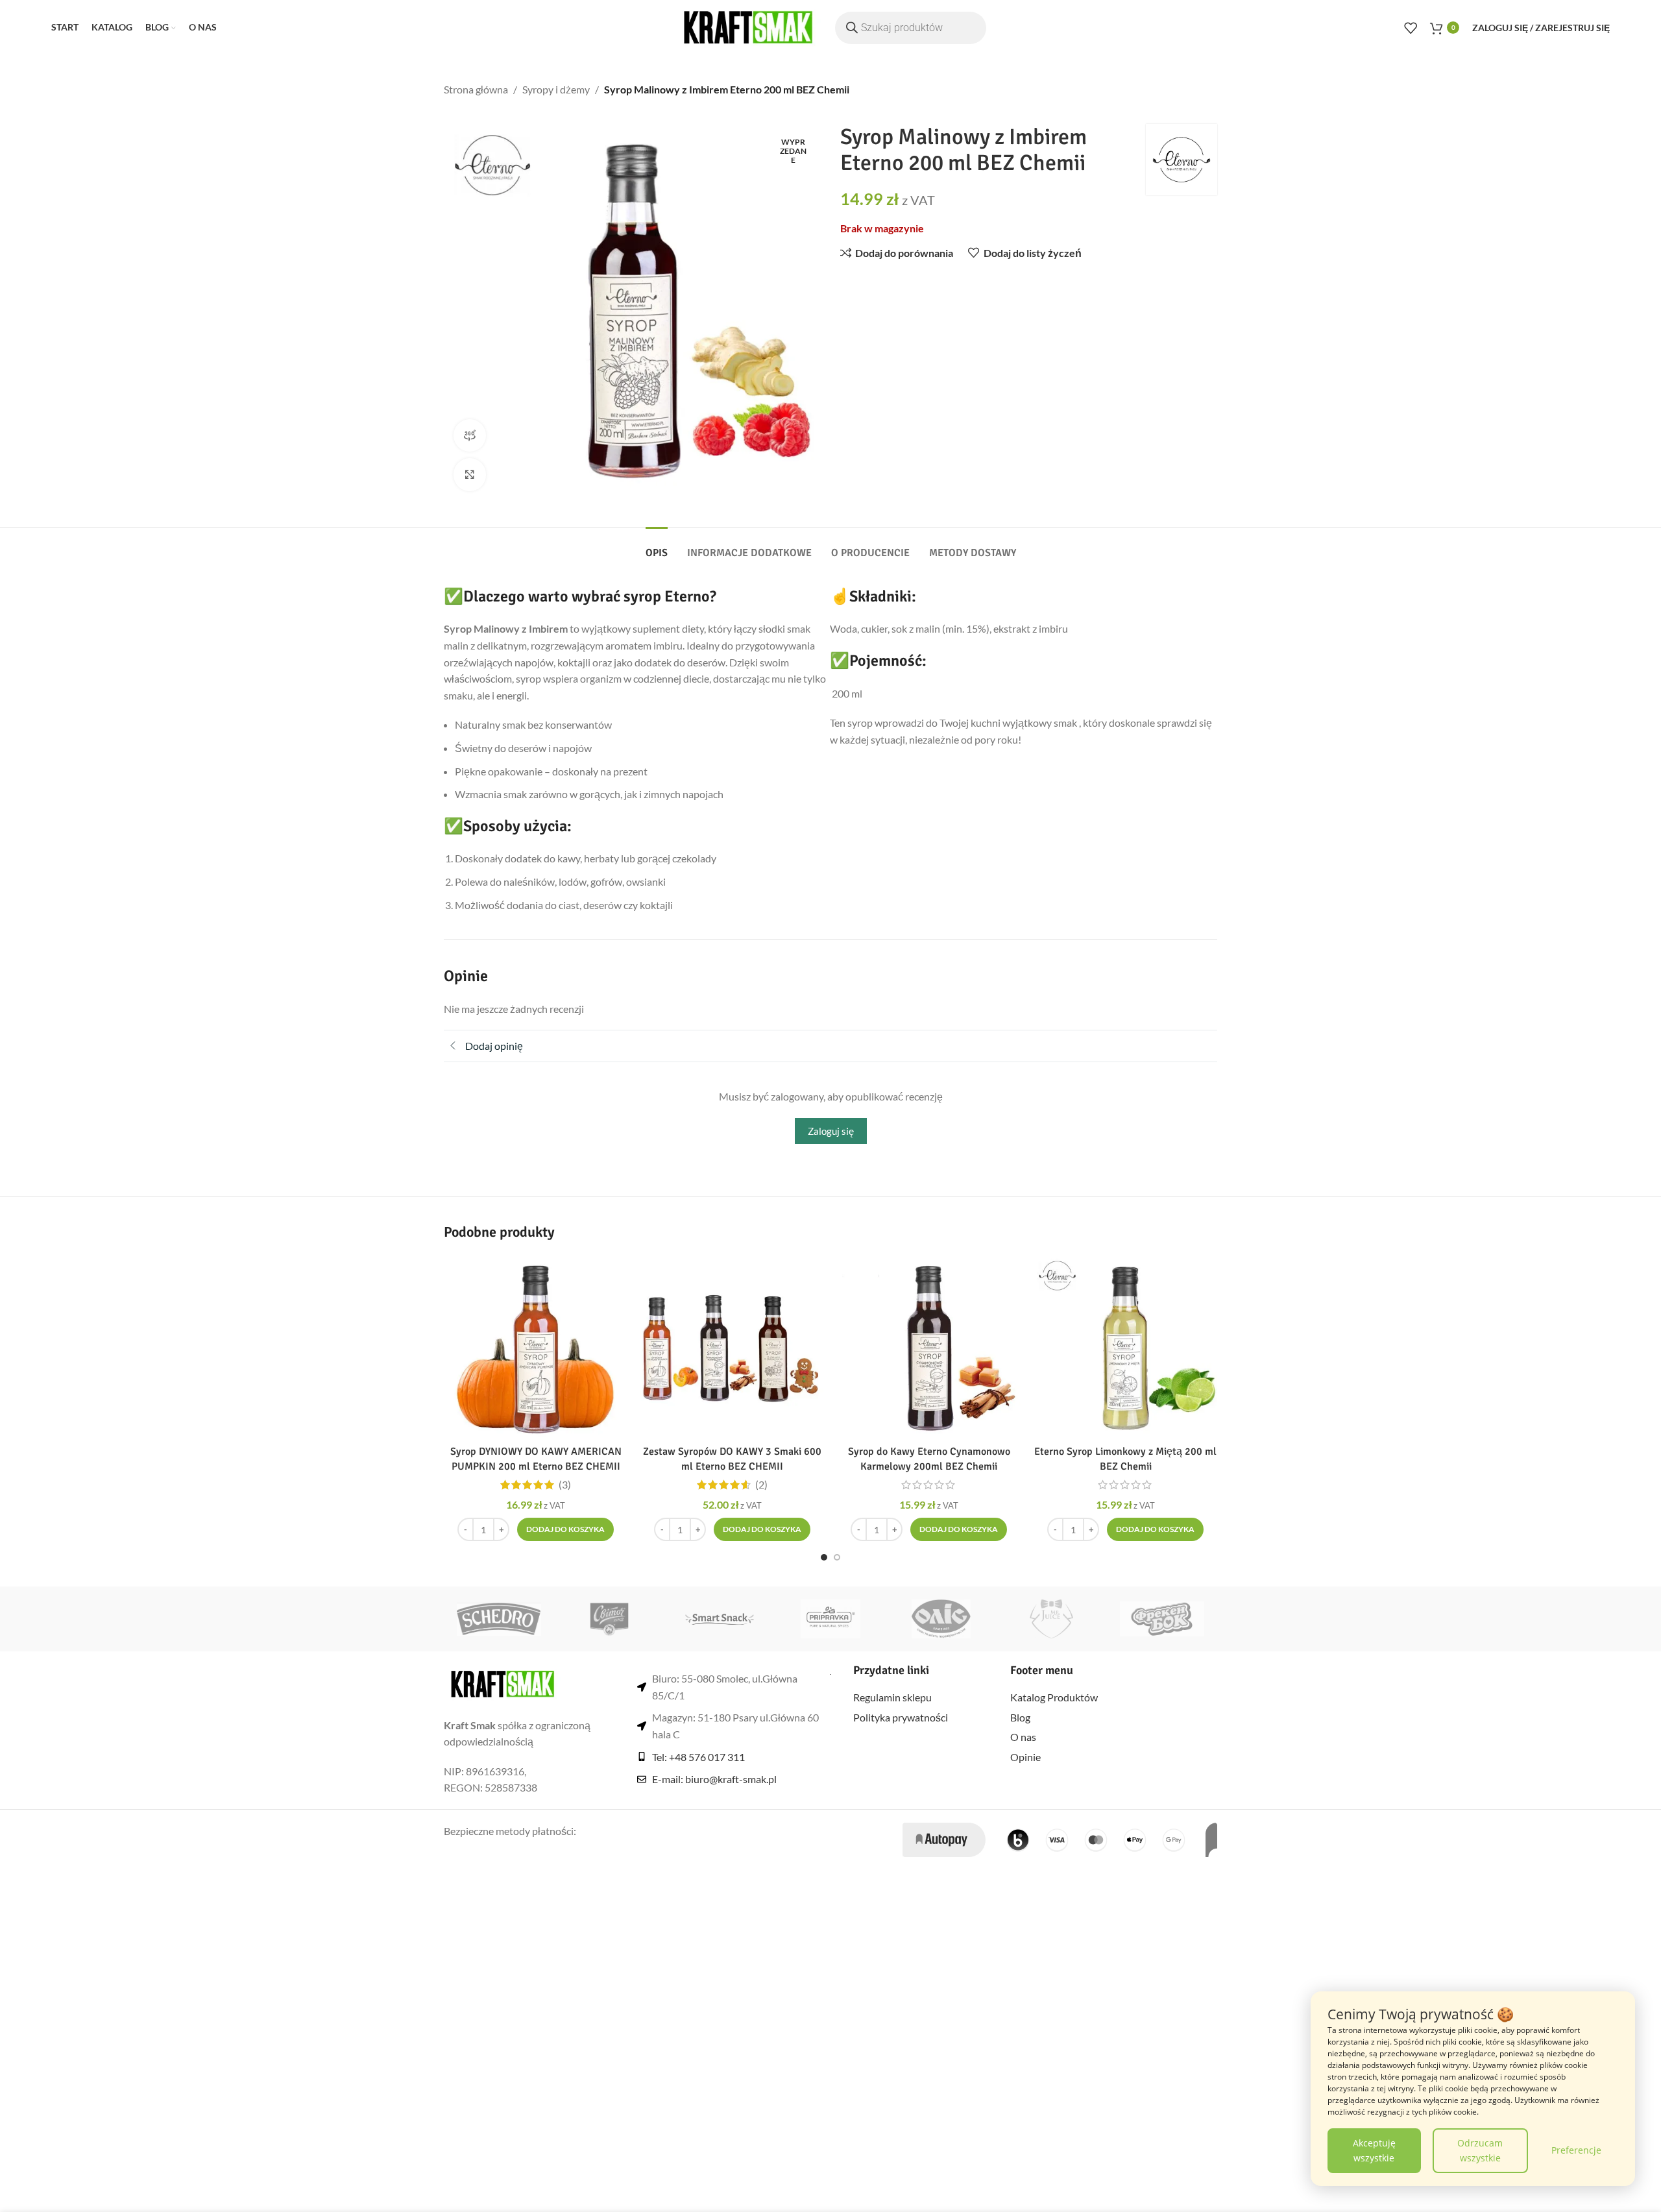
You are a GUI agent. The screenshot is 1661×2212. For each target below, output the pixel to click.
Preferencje (1576, 2150)
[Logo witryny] (748, 26)
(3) (565, 1485)
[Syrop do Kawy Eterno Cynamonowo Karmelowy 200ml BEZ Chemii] (929, 1347)
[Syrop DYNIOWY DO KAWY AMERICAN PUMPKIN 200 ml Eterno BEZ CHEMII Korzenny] (536, 1347)
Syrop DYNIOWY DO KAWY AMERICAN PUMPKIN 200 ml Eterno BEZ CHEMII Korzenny (536, 1466)
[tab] (657, 547)
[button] (565, 1529)
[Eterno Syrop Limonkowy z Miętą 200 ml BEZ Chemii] (1125, 1347)
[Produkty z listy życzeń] (1411, 28)
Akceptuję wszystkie (1374, 2150)
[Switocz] (609, 1619)
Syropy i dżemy (556, 89)
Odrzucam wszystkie (1480, 2150)
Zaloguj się (831, 1131)
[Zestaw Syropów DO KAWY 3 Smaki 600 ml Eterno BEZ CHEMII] (732, 1347)
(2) (761, 1485)
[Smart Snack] (720, 1619)
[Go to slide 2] (837, 1557)
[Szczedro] (499, 1619)
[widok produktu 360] (470, 435)
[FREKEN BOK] (1162, 1619)
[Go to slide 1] (824, 1557)
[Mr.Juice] (1051, 1619)
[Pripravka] (830, 1619)
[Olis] (941, 1619)
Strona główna (476, 89)
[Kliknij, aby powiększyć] (470, 474)
